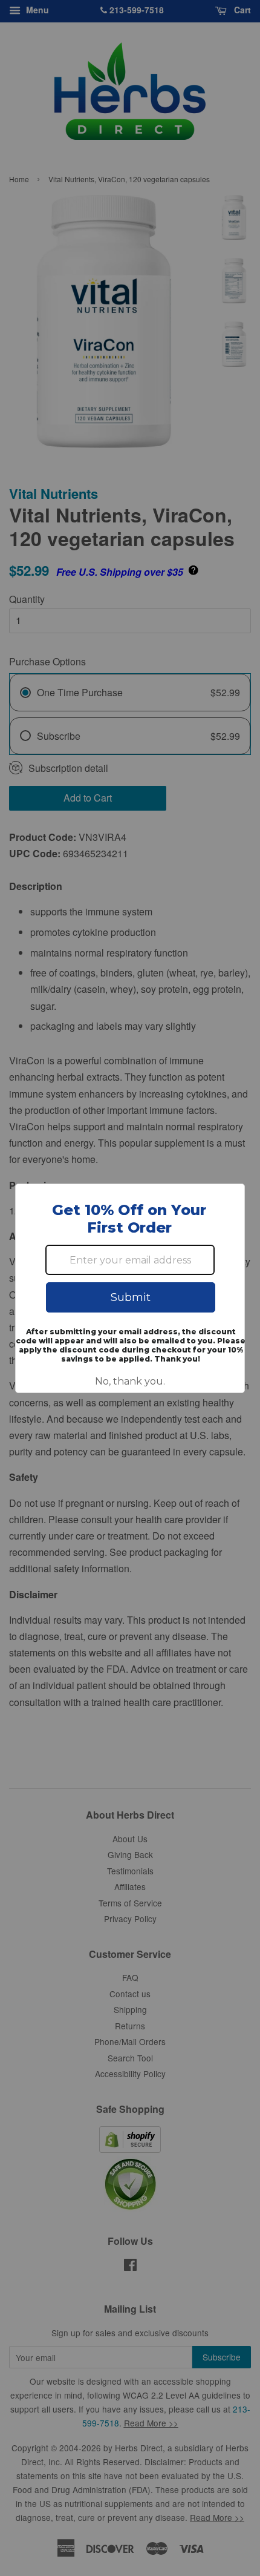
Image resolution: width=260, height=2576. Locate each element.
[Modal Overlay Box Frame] (130, 1288)
